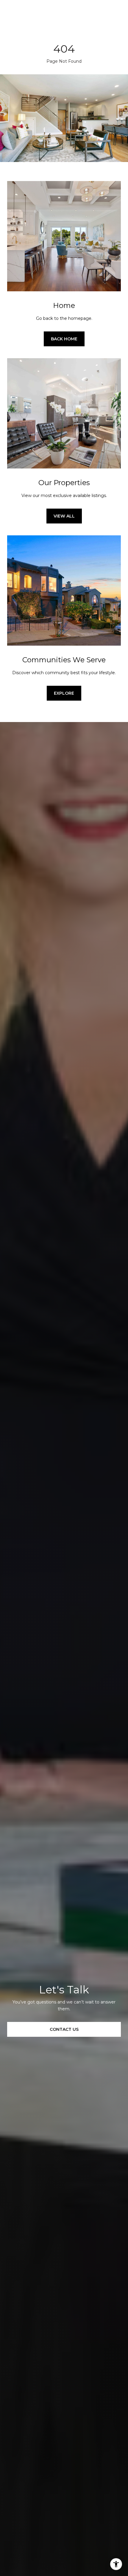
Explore (64, 693)
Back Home (64, 339)
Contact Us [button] (64, 2029)
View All (64, 516)
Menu (116, 18)
